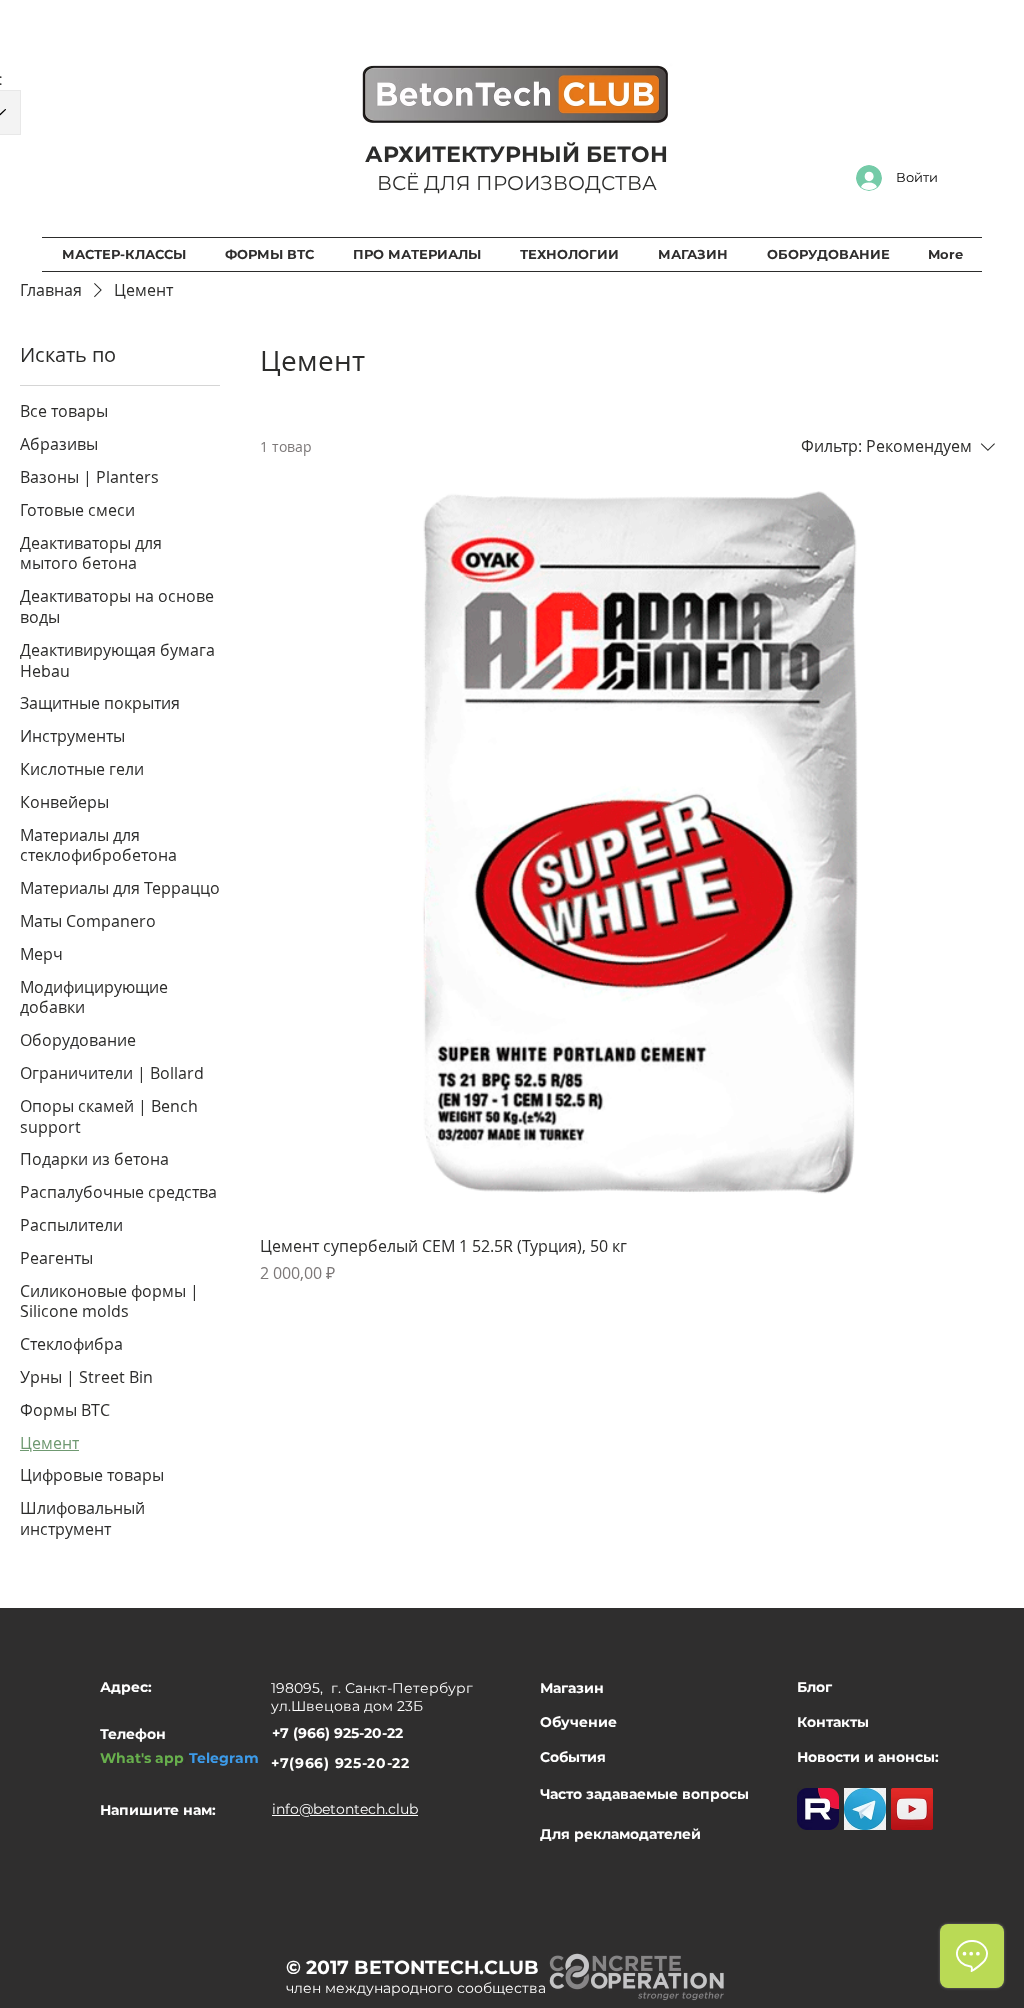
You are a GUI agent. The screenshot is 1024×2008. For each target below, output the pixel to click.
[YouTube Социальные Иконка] (912, 1809)
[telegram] (865, 1809)
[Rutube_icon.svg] (818, 1809)
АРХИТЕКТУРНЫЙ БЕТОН (516, 154)
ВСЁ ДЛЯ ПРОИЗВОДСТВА (517, 183)
